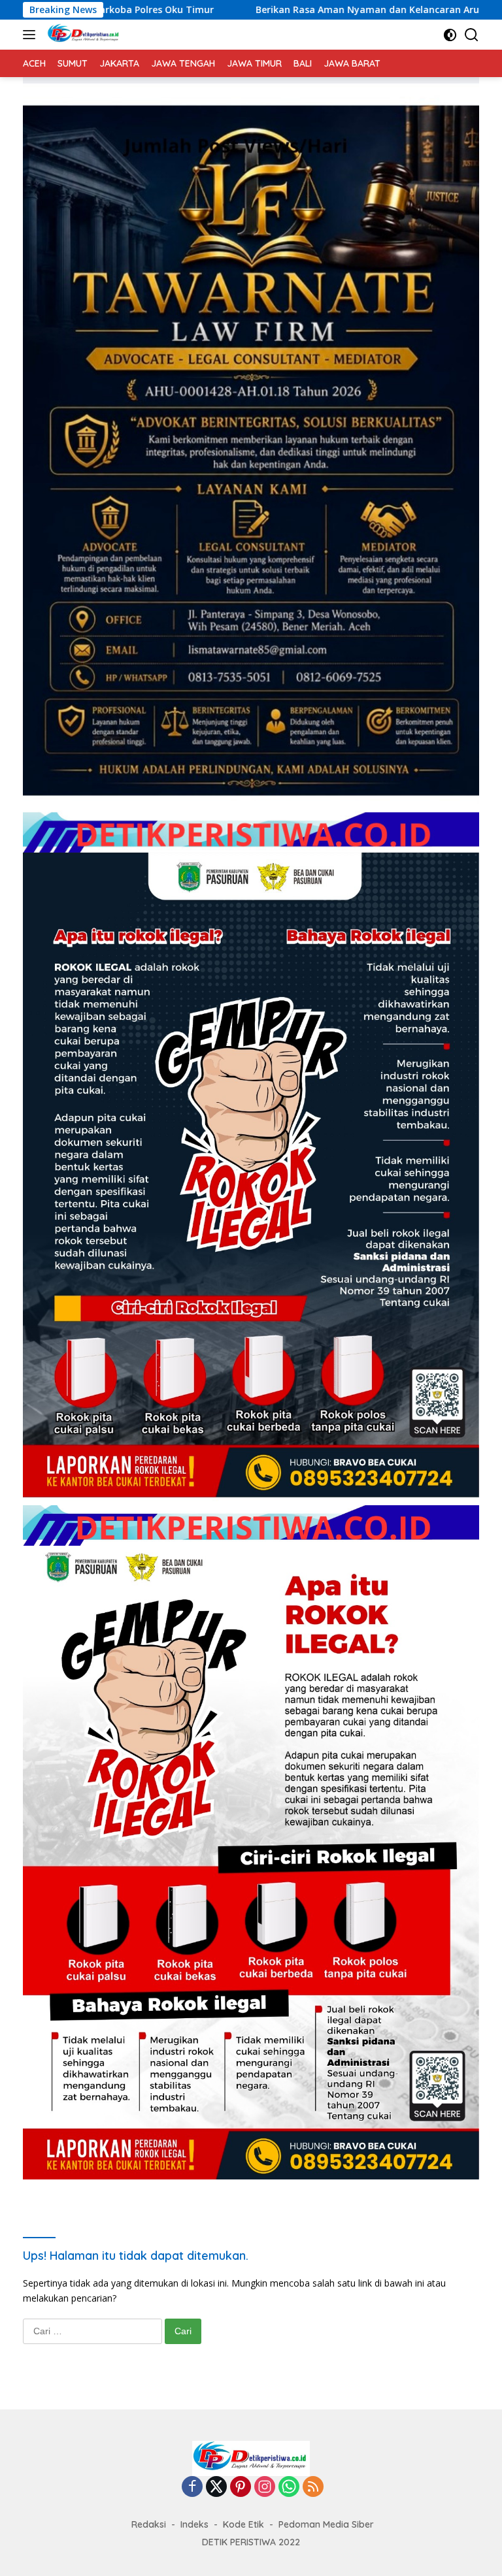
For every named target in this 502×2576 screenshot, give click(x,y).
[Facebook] (192, 2487)
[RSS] (313, 2487)
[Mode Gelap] (450, 35)
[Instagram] (265, 2487)
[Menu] (32, 35)
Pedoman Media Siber (326, 2524)
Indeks (194, 2524)
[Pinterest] (241, 2487)
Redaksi (149, 2524)
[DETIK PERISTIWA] (82, 35)
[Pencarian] (472, 35)
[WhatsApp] (289, 2487)
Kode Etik (243, 2524)
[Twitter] (216, 2487)
